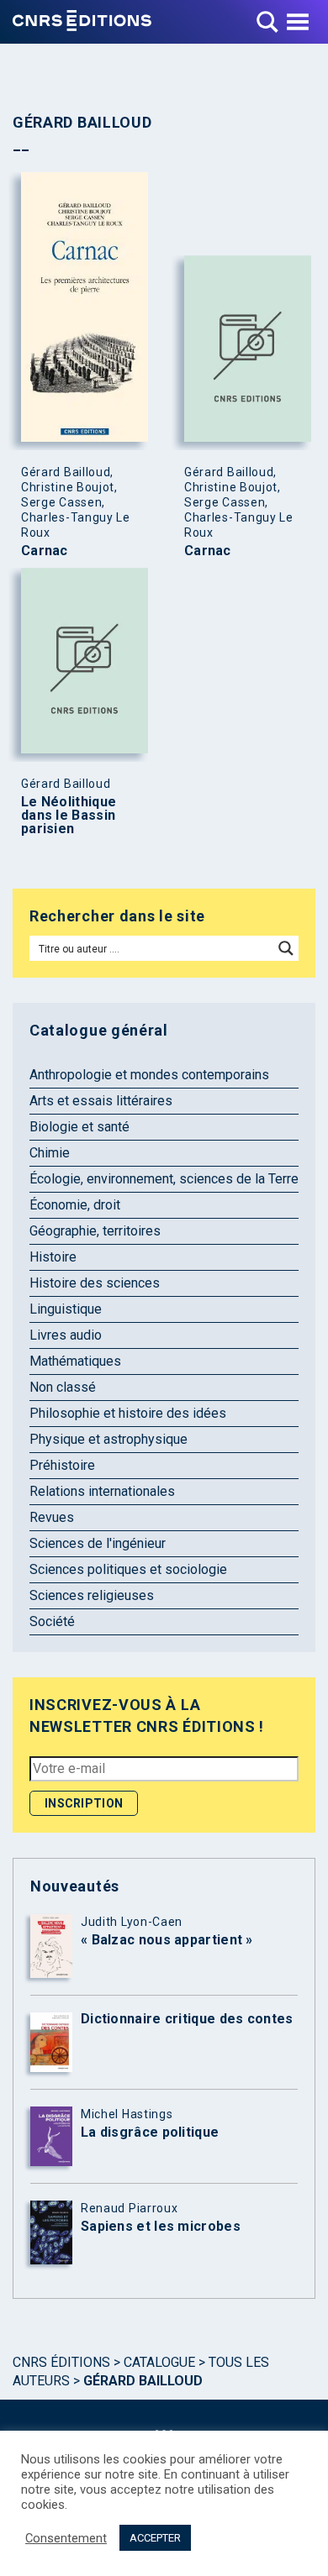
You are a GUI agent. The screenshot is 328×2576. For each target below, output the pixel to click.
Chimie (50, 1153)
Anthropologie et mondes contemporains (149, 1075)
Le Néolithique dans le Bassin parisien (69, 816)
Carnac (45, 551)
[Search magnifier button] (286, 948)
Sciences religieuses (92, 1595)
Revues (52, 1517)
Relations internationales (102, 1491)
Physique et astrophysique (108, 1439)
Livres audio (66, 1335)
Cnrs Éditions (61, 2362)
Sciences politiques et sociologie (128, 1569)
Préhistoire (62, 1465)
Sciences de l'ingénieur (98, 1543)
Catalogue (159, 2362)
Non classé (63, 1387)
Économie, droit (75, 1205)
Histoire (53, 1257)
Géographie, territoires (95, 1231)
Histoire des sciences (95, 1283)
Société (52, 1621)
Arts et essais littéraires (101, 1101)
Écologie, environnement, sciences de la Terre (164, 1179)
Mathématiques (75, 1361)
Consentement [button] (66, 2538)
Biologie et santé (79, 1127)
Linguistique (66, 1309)
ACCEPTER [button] (155, 2538)
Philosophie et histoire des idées (128, 1413)
